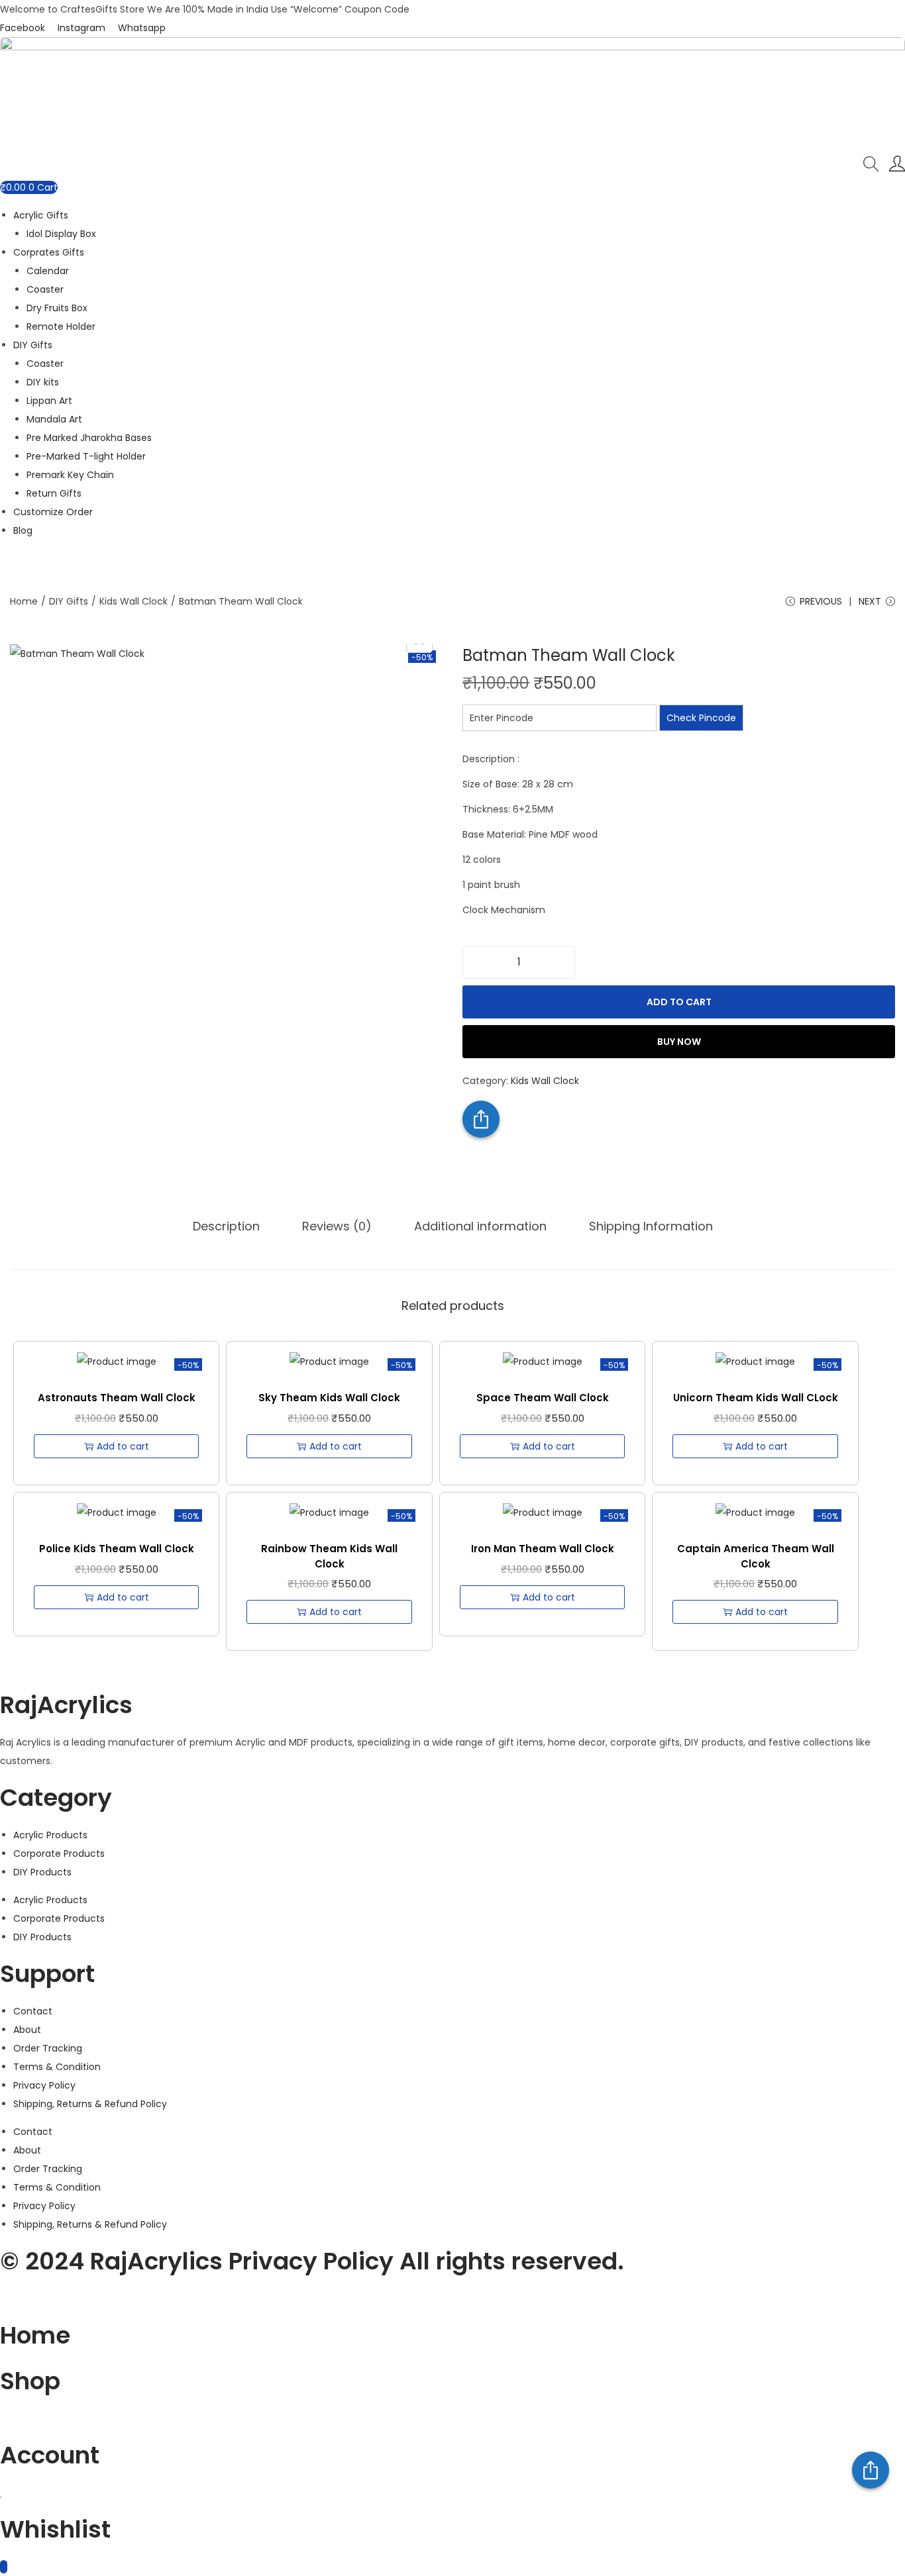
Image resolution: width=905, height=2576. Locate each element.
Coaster (45, 289)
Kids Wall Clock (133, 601)
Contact (33, 2011)
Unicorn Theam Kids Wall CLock (756, 1398)
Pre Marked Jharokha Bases (89, 438)
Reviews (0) (337, 1226)
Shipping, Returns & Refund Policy (90, 2104)
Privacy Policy (44, 2085)
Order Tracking (48, 2048)
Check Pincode (701, 718)
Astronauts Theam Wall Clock (117, 1398)
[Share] (871, 2470)
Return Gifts (54, 493)
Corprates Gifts (49, 252)
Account (50, 2455)
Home (24, 601)
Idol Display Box (61, 234)
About (27, 2030)
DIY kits (43, 382)
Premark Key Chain (70, 475)
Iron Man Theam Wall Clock (543, 1549)
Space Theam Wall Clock (543, 1398)
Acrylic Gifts (41, 215)
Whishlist (55, 2529)
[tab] (226, 1226)
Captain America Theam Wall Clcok (756, 1556)
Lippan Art (49, 401)
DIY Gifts (33, 345)
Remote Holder (61, 326)
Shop (30, 2381)
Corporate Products (59, 1854)
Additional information (480, 1226)
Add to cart (679, 1002)
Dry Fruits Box (57, 308)
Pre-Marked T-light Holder (86, 456)
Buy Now (679, 1042)
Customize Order (53, 512)
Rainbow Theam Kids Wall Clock (329, 1556)
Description (226, 1226)
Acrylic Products (50, 1835)
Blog (23, 530)
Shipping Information (651, 1226)
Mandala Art (54, 419)
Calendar (48, 271)
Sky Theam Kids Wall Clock (329, 1398)
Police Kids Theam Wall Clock (117, 1549)
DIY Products (42, 1872)
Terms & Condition (57, 2067)
